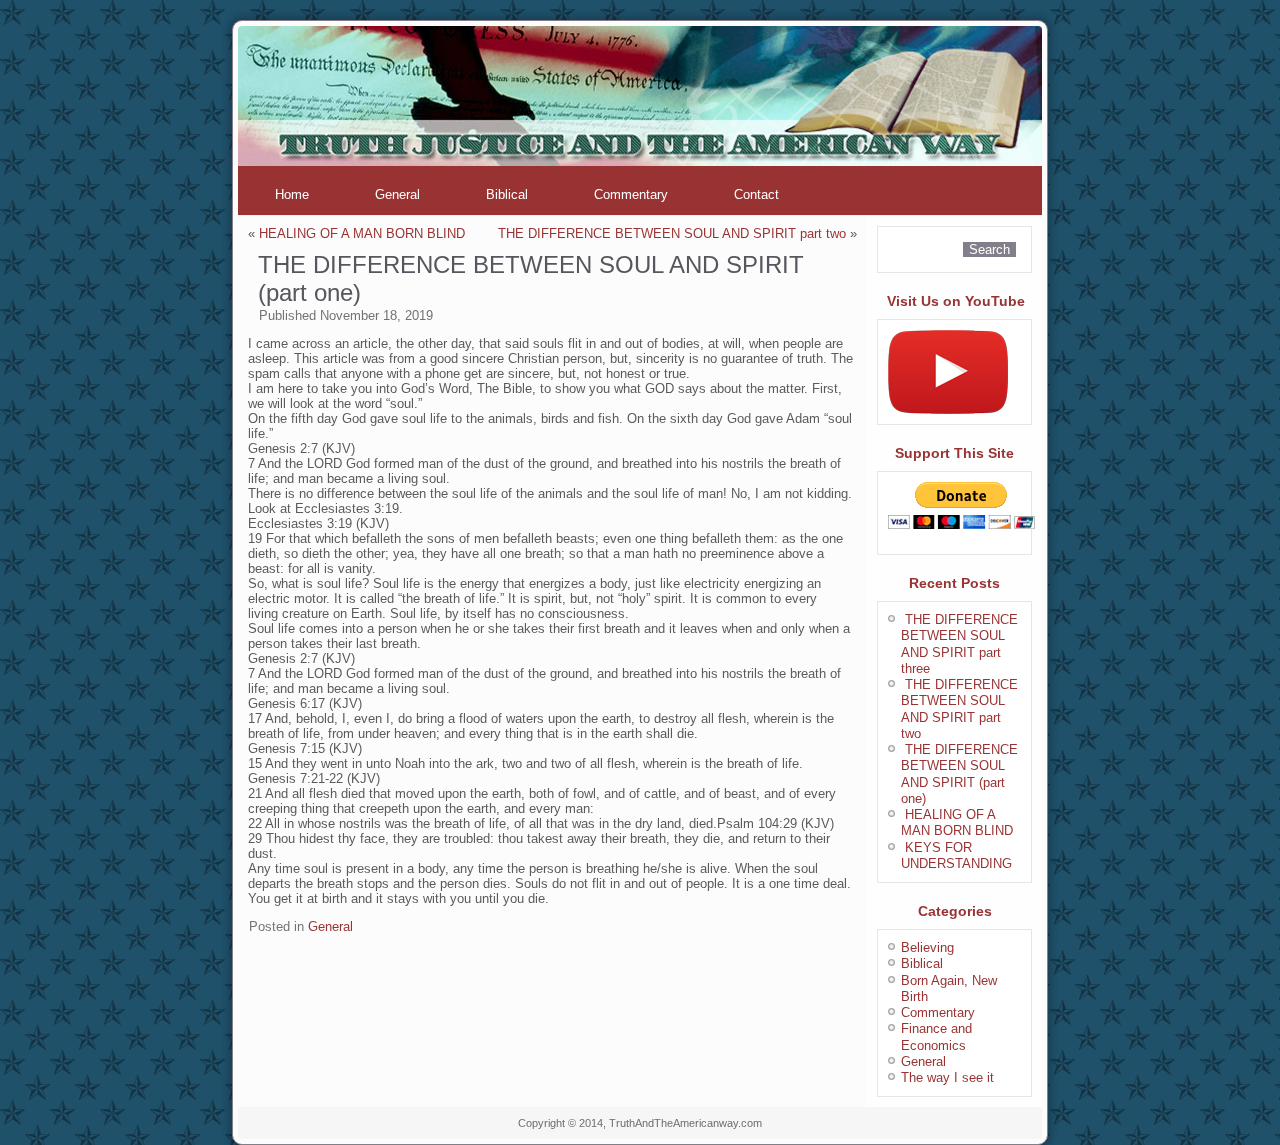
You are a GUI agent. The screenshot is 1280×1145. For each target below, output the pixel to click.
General (397, 194)
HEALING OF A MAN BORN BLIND (362, 233)
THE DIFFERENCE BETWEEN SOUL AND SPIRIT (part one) (959, 774)
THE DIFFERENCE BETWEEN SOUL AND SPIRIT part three (959, 644)
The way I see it (947, 1077)
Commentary (631, 194)
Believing (927, 947)
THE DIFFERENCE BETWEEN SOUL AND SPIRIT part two (672, 233)
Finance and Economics (936, 1036)
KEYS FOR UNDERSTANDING (956, 855)
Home (292, 194)
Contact (756, 194)
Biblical (507, 194)
